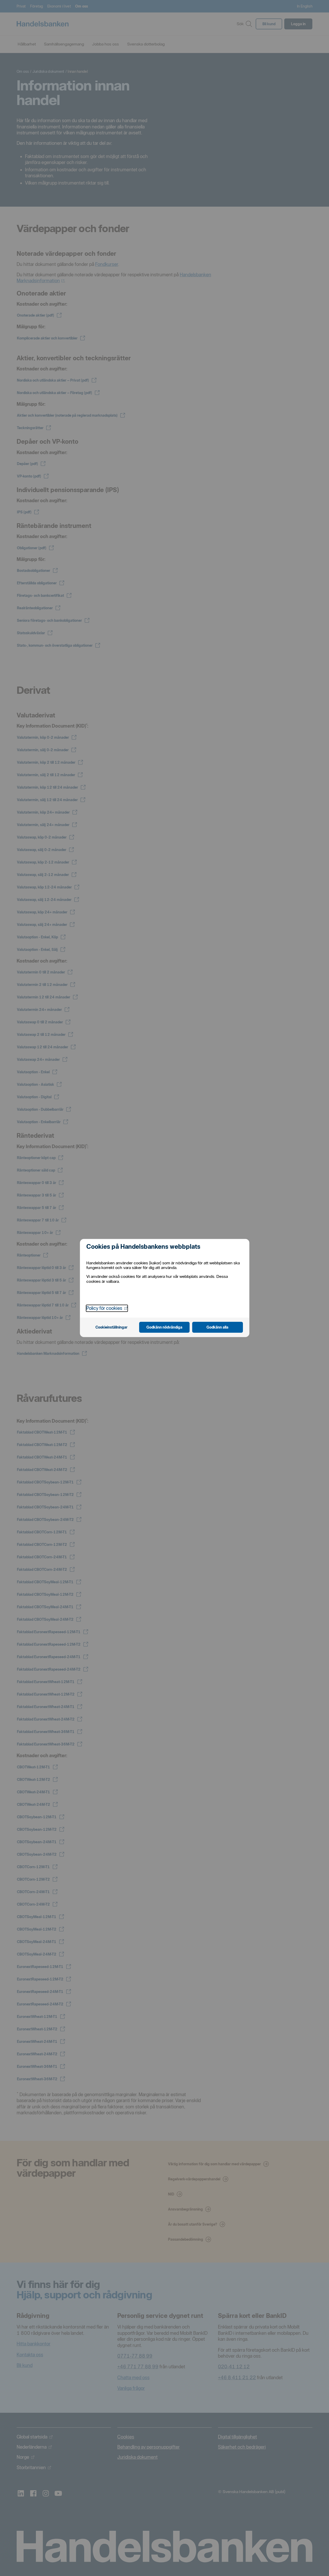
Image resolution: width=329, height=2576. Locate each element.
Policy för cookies (107, 1308)
